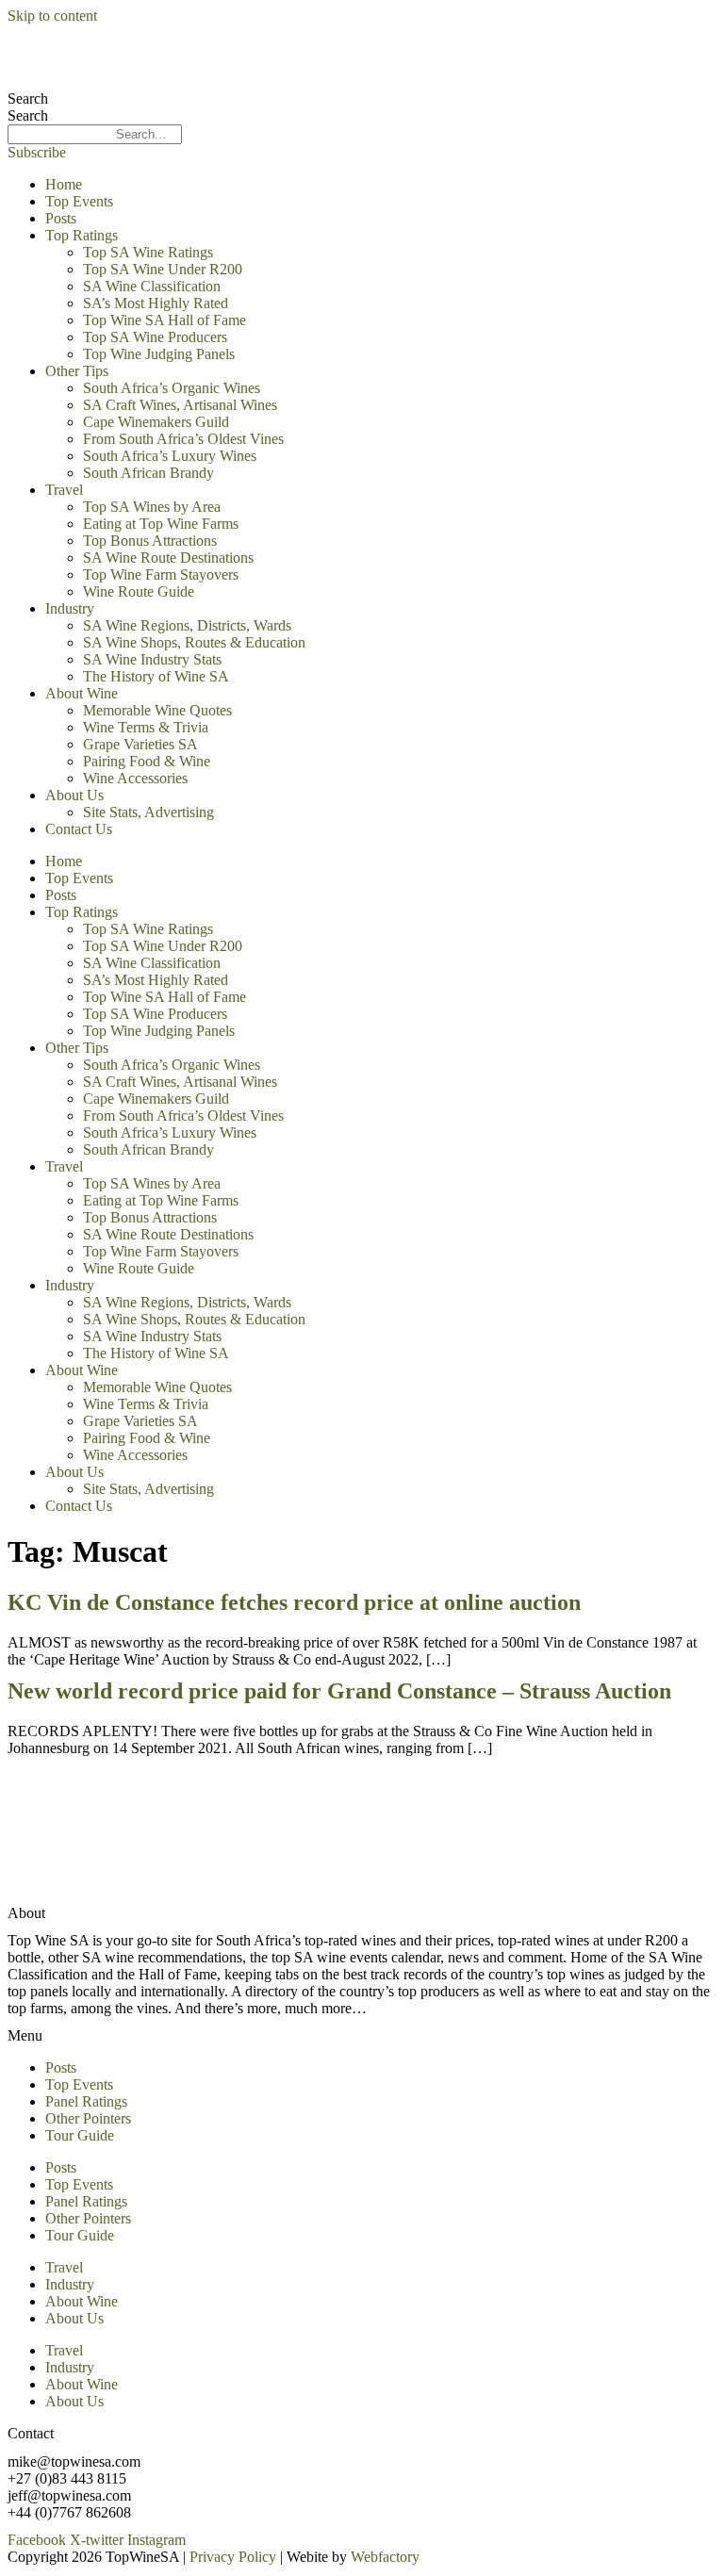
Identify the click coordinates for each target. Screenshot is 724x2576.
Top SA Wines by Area (152, 507)
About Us (74, 795)
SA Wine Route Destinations (168, 558)
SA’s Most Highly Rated (156, 303)
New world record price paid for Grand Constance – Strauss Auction (339, 1691)
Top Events (79, 201)
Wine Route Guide (139, 591)
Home (64, 184)
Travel (64, 490)
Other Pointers (88, 2118)
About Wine (82, 693)
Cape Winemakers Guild (156, 422)
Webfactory (385, 2557)
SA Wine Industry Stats (152, 659)
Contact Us (79, 829)
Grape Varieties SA (140, 744)
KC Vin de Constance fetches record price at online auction (294, 1602)
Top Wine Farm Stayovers (161, 574)
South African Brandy (148, 473)
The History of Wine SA (156, 676)
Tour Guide (80, 2135)
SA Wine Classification (152, 286)
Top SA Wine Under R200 (163, 269)
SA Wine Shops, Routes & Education (194, 642)
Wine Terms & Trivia (146, 727)
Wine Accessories (135, 778)
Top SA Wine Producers (155, 337)
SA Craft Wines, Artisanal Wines (180, 405)
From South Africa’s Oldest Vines (183, 439)
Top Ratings (82, 235)
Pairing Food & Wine (147, 761)
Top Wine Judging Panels (159, 354)
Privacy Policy (233, 2557)
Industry (70, 608)
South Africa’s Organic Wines (172, 388)
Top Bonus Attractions (150, 541)
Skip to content (52, 16)
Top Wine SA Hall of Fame (165, 320)
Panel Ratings (86, 2101)
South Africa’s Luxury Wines (170, 456)
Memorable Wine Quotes (157, 710)
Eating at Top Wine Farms (161, 524)
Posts (61, 218)
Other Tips (77, 371)
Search (28, 98)
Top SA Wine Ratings (148, 252)
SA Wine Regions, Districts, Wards (187, 625)
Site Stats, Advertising (148, 812)
